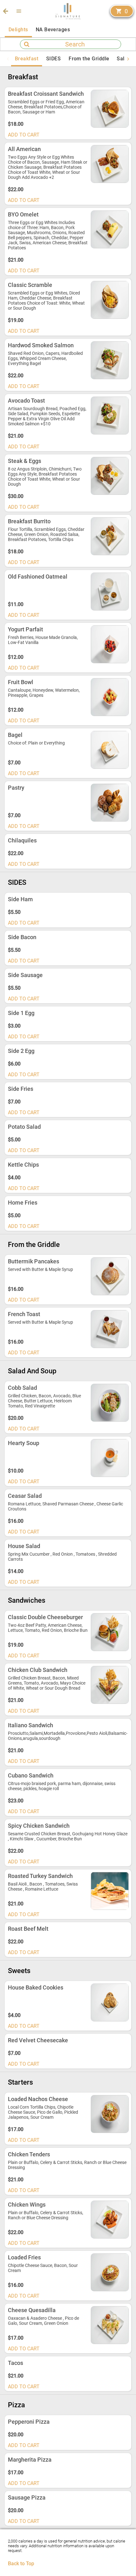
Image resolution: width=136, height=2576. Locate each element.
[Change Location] (5, 11)
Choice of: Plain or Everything (36, 743)
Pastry (16, 788)
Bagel (15, 735)
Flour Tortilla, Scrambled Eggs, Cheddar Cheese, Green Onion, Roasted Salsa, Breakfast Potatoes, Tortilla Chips (46, 534)
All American (24, 149)
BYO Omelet (23, 214)
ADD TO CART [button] (24, 135)
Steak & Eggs (25, 461)
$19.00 (16, 320)
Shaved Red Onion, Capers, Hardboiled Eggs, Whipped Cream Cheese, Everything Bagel (45, 358)
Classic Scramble (30, 285)
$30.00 (16, 496)
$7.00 (14, 763)
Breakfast (23, 77)
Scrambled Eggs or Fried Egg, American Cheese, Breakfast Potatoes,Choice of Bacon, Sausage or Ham (46, 107)
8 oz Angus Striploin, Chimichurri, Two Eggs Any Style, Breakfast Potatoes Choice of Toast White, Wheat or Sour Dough (45, 477)
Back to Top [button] (21, 2564)
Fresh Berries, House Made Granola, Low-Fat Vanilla (43, 640)
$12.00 (16, 657)
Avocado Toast (26, 401)
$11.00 (16, 604)
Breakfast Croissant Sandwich (46, 94)
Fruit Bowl (21, 682)
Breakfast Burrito (29, 521)
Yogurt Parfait (25, 629)
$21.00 (16, 260)
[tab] (18, 30)
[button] (19, 11)
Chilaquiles (22, 840)
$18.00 (16, 124)
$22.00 (16, 189)
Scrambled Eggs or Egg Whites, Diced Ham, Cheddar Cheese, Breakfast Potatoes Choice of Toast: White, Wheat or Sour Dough (46, 301)
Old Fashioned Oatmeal (38, 577)
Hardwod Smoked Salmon (41, 345)
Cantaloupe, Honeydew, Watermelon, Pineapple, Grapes (44, 693)
